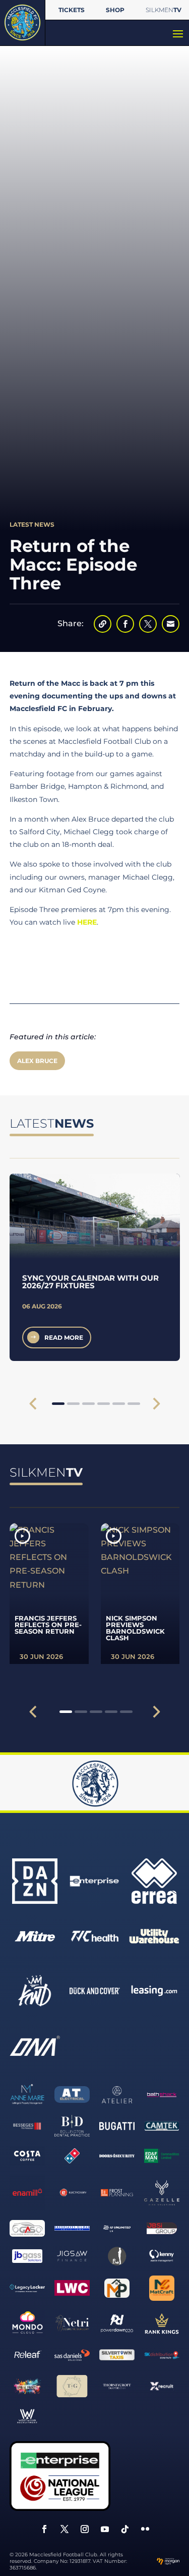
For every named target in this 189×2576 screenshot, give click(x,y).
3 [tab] (88, 1404)
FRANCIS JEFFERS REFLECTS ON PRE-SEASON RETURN (48, 1625)
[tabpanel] (95, 1267)
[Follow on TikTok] (125, 2529)
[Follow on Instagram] (85, 2529)
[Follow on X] (65, 2529)
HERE (87, 922)
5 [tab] (119, 1404)
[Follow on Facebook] (44, 2529)
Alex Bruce (37, 1061)
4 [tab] (104, 1404)
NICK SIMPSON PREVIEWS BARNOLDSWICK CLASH (135, 1628)
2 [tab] (73, 1404)
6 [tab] (134, 1404)
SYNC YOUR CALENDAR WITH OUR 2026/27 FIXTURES (90, 1282)
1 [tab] (58, 1404)
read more (64, 1337)
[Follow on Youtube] (105, 2529)
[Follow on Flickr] (145, 2529)
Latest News (32, 524)
